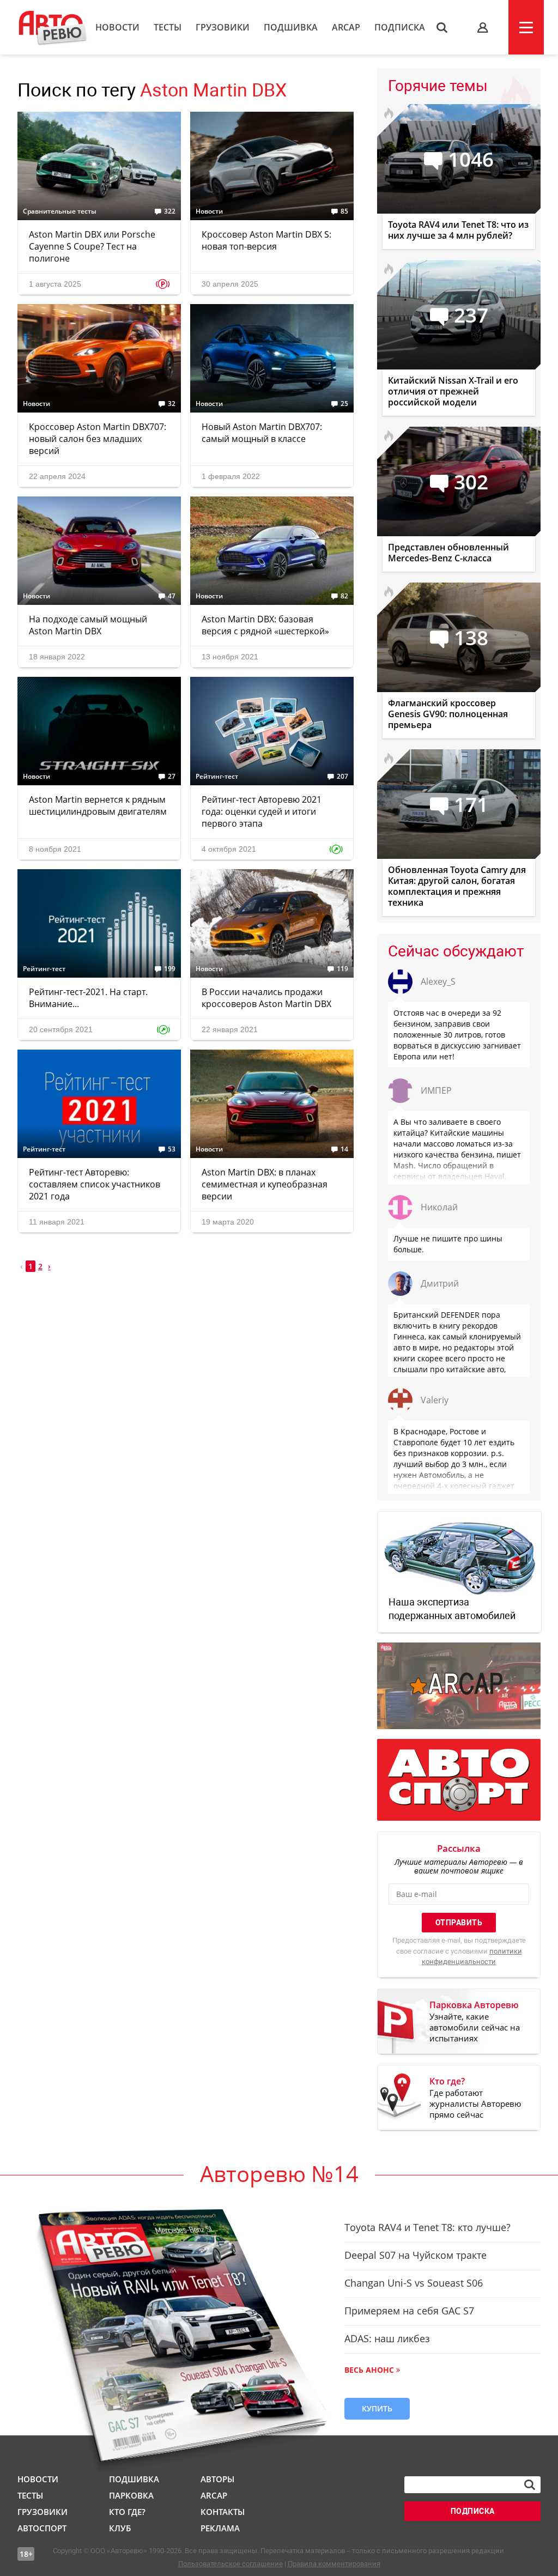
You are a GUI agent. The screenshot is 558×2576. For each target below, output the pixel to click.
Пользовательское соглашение (231, 2564)
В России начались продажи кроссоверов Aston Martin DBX (266, 998)
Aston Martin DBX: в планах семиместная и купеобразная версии (265, 1184)
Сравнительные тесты (60, 211)
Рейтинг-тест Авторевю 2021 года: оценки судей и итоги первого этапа (262, 811)
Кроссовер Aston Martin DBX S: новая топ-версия (266, 240)
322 (170, 211)
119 (342, 969)
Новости (117, 27)
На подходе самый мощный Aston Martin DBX (88, 625)
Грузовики (223, 27)
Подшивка (291, 27)
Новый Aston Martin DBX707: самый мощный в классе (262, 433)
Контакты (223, 2512)
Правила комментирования (334, 2564)
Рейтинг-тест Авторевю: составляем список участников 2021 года (95, 1184)
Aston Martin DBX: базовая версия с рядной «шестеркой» (265, 625)
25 (344, 404)
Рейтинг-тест (217, 777)
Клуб (120, 2528)
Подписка (400, 27)
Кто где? (127, 2512)
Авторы (217, 2479)
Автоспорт (42, 2528)
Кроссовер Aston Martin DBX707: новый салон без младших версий (98, 439)
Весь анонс (369, 2370)
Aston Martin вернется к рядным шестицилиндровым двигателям (98, 805)
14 (344, 1149)
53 (172, 1149)
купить (377, 2408)
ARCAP (346, 27)
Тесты (168, 27)
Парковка (131, 2495)
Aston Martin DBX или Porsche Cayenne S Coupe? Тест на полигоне (92, 246)
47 (172, 596)
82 (344, 596)
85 (344, 211)
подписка (473, 2511)
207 (342, 777)
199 (170, 969)
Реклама (220, 2528)
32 (172, 404)
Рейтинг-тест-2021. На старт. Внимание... (88, 998)
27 (172, 777)
